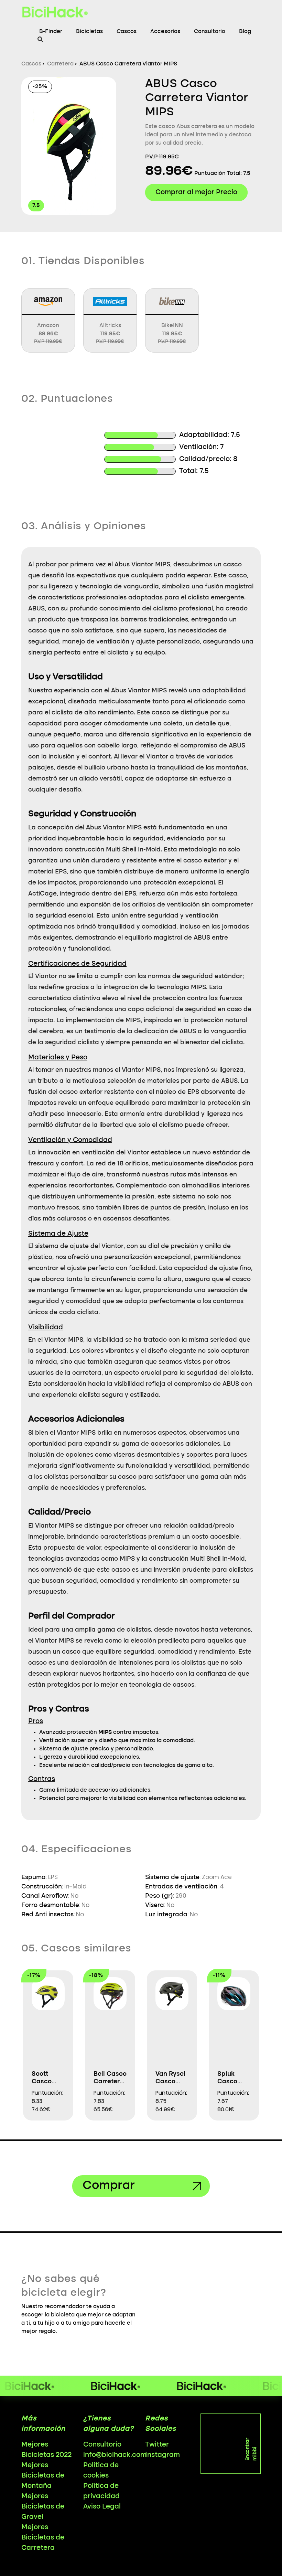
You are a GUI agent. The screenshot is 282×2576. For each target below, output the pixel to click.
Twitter (157, 2445)
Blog (245, 32)
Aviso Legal (102, 2507)
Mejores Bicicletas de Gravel (43, 2507)
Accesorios (165, 32)
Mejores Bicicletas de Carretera (43, 2538)
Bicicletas (89, 32)
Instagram (162, 2455)
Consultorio (210, 32)
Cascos (127, 32)
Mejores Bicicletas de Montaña (43, 2476)
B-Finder (51, 32)
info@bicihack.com (115, 2455)
